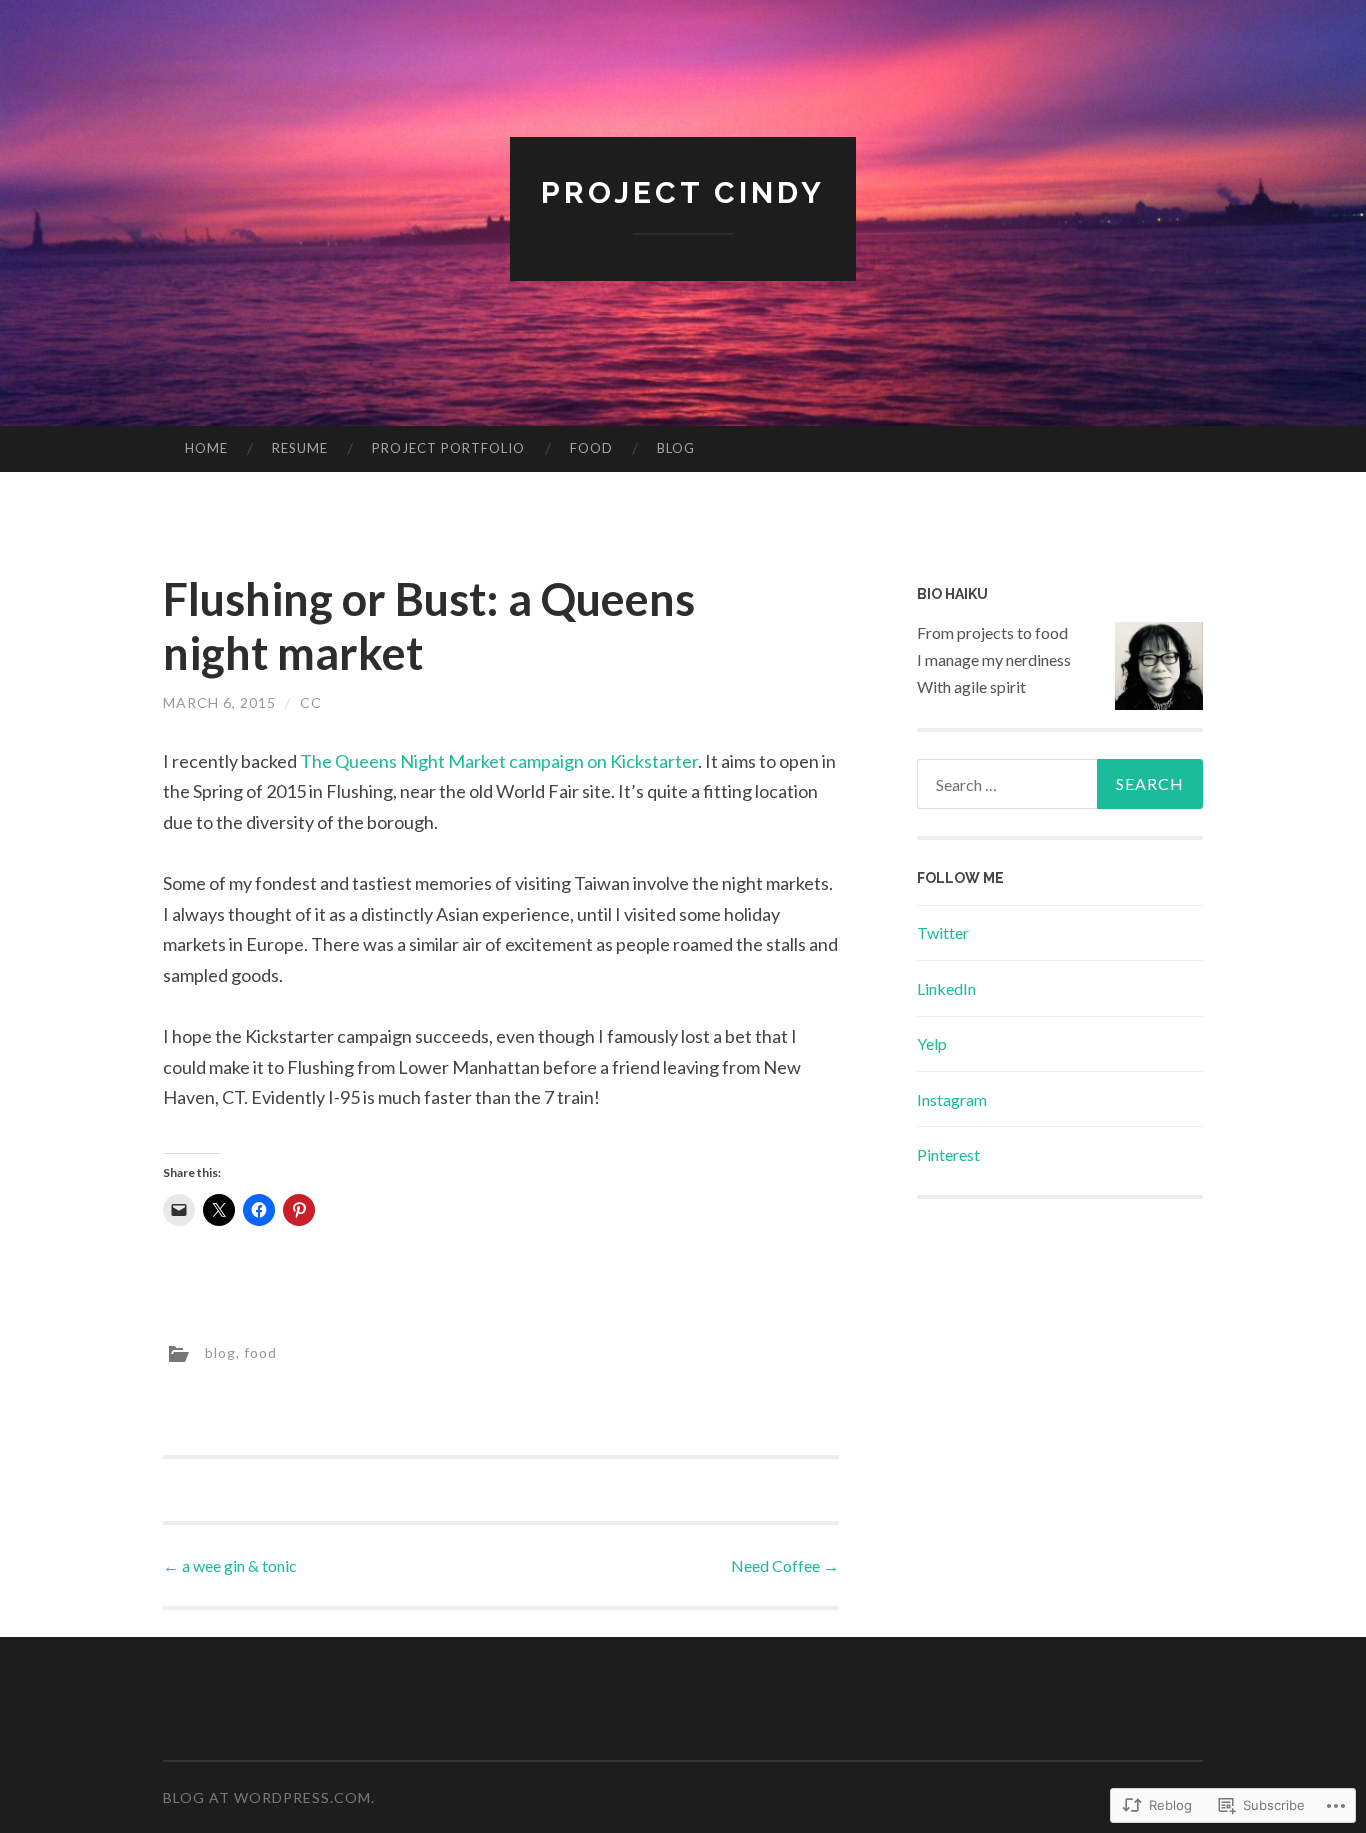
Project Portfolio (448, 448)
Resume (300, 448)
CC (311, 702)
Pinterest (948, 1154)
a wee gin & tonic (230, 1565)
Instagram (952, 1099)
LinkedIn (946, 988)
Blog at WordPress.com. (269, 1797)
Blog (676, 448)
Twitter (943, 932)
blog (220, 1352)
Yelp (932, 1043)
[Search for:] (1060, 784)
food (260, 1352)
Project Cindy (683, 192)
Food (591, 448)
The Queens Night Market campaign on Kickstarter (499, 761)
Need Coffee (785, 1565)
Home (206, 448)
